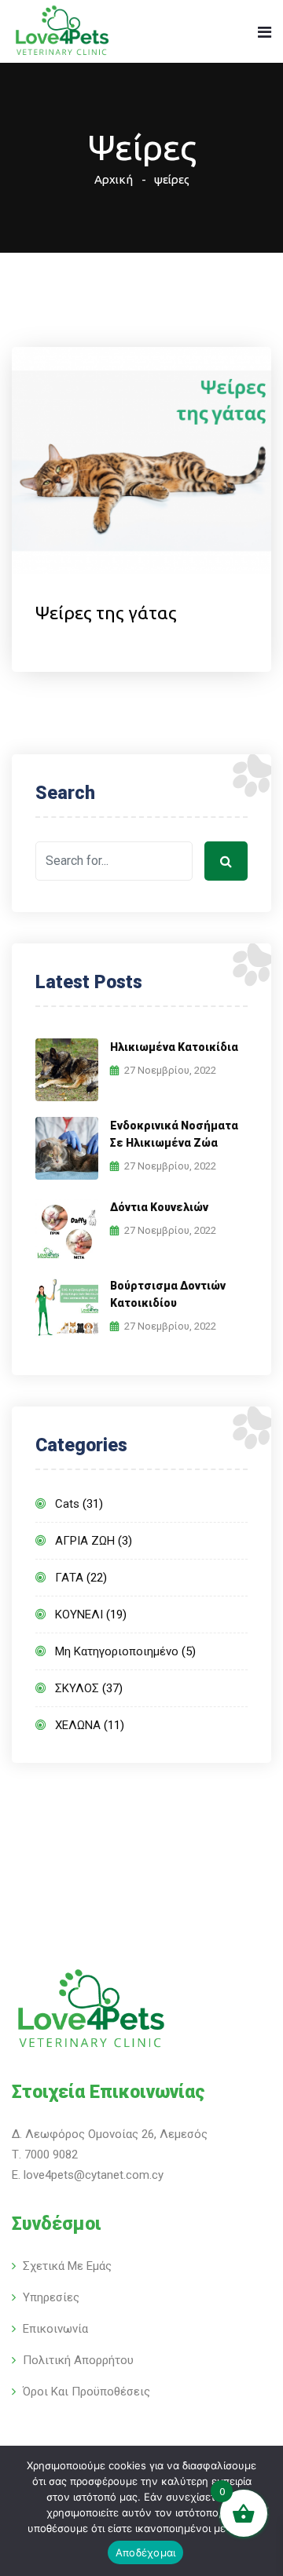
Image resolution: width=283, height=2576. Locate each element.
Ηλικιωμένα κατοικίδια (174, 1047)
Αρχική (114, 179)
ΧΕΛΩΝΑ (78, 1725)
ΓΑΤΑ (69, 1578)
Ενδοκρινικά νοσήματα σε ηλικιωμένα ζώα (174, 1134)
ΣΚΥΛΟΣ (77, 1688)
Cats (67, 1504)
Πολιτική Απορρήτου (78, 2360)
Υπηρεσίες (51, 2297)
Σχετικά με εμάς (67, 2266)
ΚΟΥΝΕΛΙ (79, 1615)
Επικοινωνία (55, 2329)
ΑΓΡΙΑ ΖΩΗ (85, 1541)
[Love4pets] (62, 33)
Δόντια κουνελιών (159, 1207)
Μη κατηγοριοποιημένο (117, 1651)
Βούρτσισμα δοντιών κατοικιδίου (168, 1294)
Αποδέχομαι (146, 2552)
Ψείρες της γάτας (106, 613)
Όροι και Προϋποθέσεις (86, 2392)
